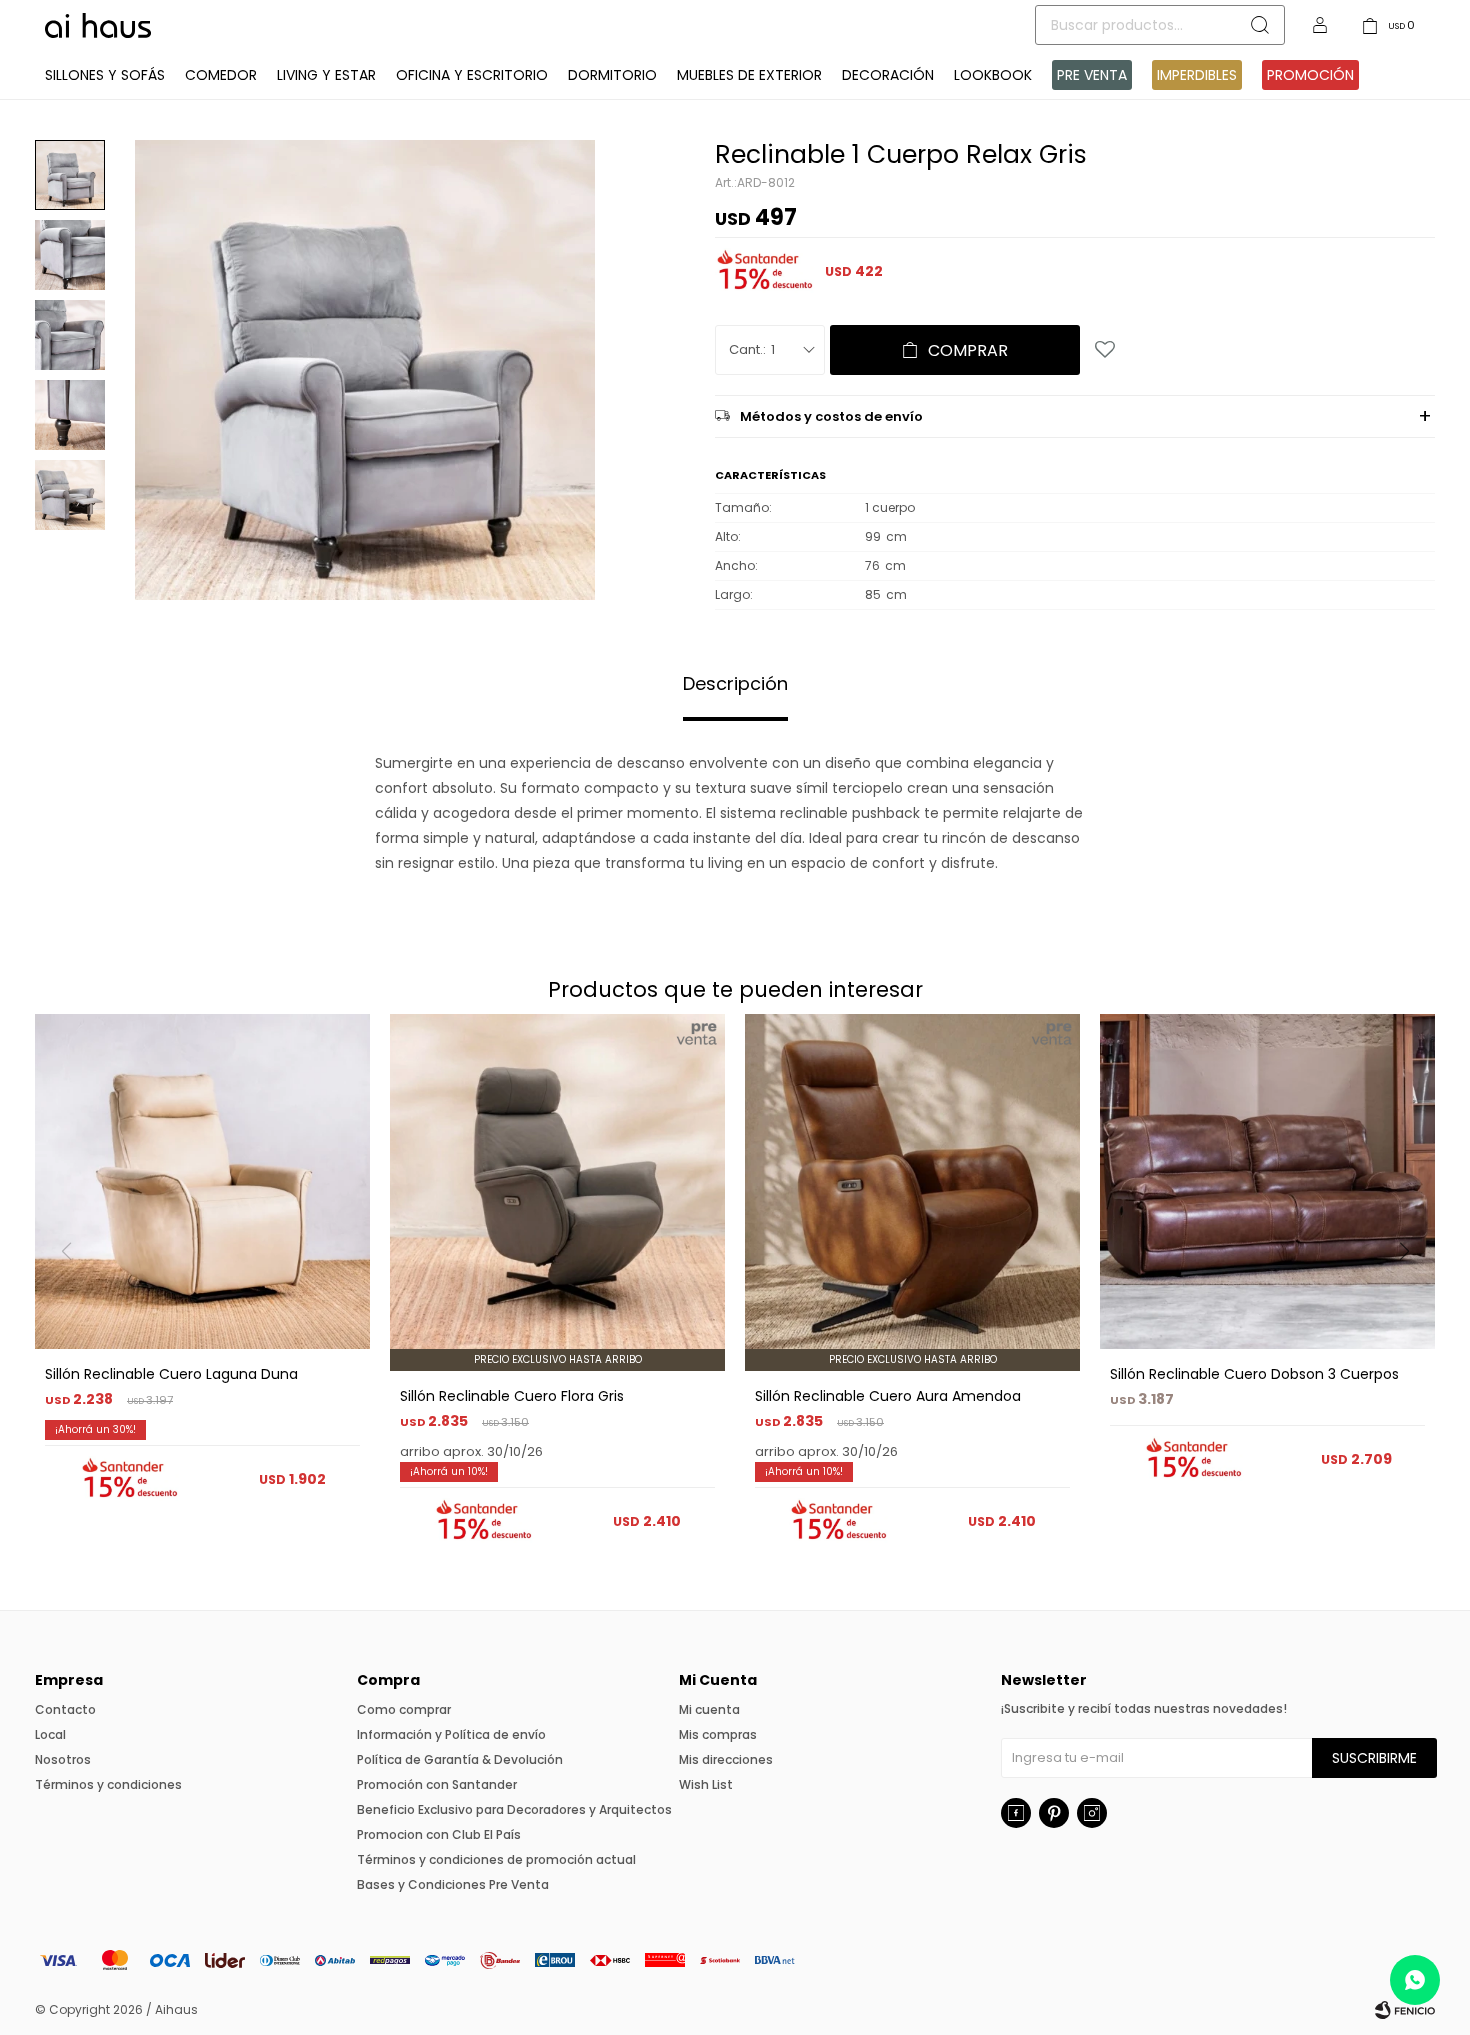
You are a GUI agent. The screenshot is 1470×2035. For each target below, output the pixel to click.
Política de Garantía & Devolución (460, 1759)
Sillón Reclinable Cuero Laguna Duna (171, 1374)
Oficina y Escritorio (472, 75)
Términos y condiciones (108, 1784)
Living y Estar (326, 75)
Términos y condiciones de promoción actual (496, 1859)
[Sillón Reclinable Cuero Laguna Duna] (202, 1181)
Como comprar (404, 1709)
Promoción (1310, 75)
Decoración (888, 75)
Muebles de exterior (749, 75)
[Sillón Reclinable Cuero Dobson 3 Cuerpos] (1267, 1181)
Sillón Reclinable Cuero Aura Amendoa (888, 1396)
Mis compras (718, 1734)
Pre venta (1092, 75)
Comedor (221, 75)
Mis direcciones (726, 1759)
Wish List (706, 1784)
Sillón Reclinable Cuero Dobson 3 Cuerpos (1254, 1374)
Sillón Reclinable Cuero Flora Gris (512, 1396)
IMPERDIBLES (1197, 75)
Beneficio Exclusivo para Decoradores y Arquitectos (514, 1809)
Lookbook (993, 75)
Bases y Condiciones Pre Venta (453, 1884)
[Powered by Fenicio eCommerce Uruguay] (1405, 2010)
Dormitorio (612, 75)
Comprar (968, 350)
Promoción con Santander (437, 1784)
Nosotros (63, 1759)
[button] (1411, 1292)
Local (50, 1734)
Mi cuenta (709, 1709)
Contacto (65, 1709)
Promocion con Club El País (439, 1834)
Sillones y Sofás (105, 75)
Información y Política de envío (451, 1734)
